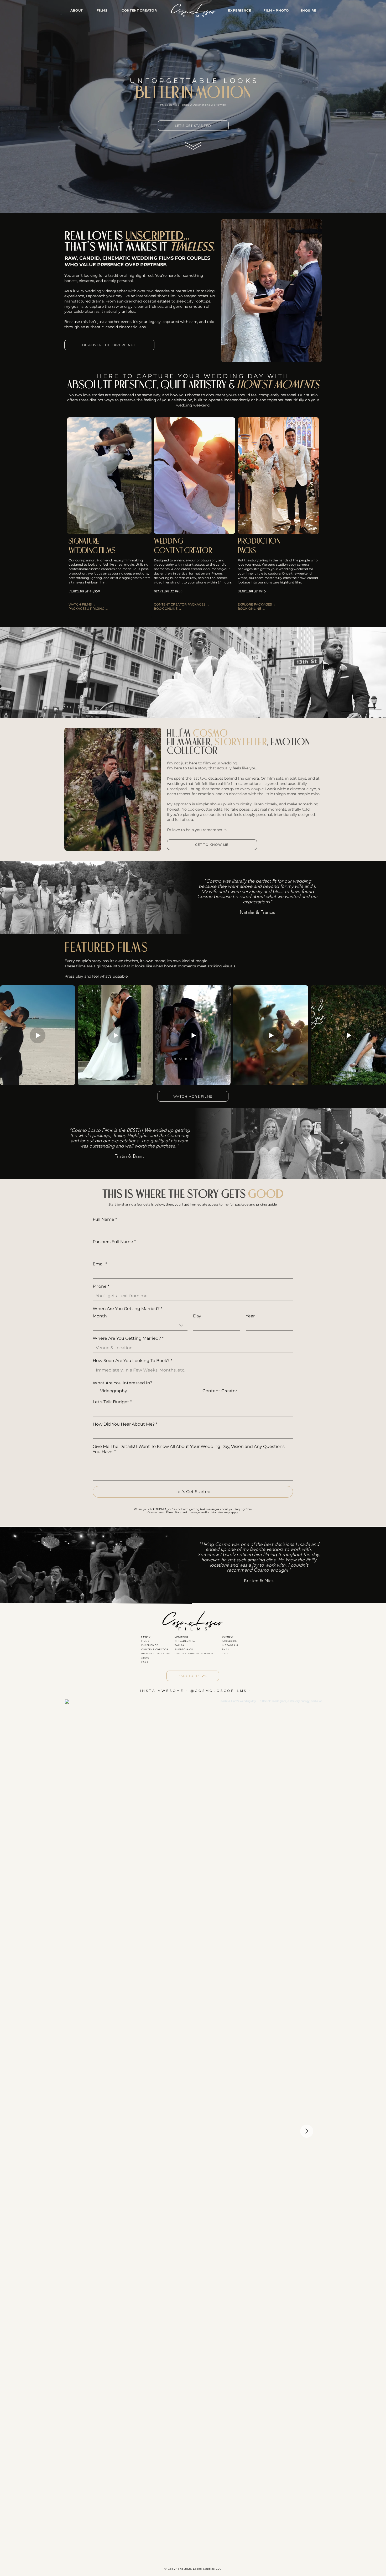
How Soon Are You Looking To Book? (132, 1361)
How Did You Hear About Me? (125, 1424)
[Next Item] (307, 2131)
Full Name (105, 1219)
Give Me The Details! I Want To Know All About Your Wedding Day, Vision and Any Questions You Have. (189, 1449)
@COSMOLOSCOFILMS (219, 1691)
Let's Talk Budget (112, 1402)
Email (100, 1264)
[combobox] (140, 1326)
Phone (101, 1286)
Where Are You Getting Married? (128, 1338)
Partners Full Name (114, 1242)
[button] (139, 10)
